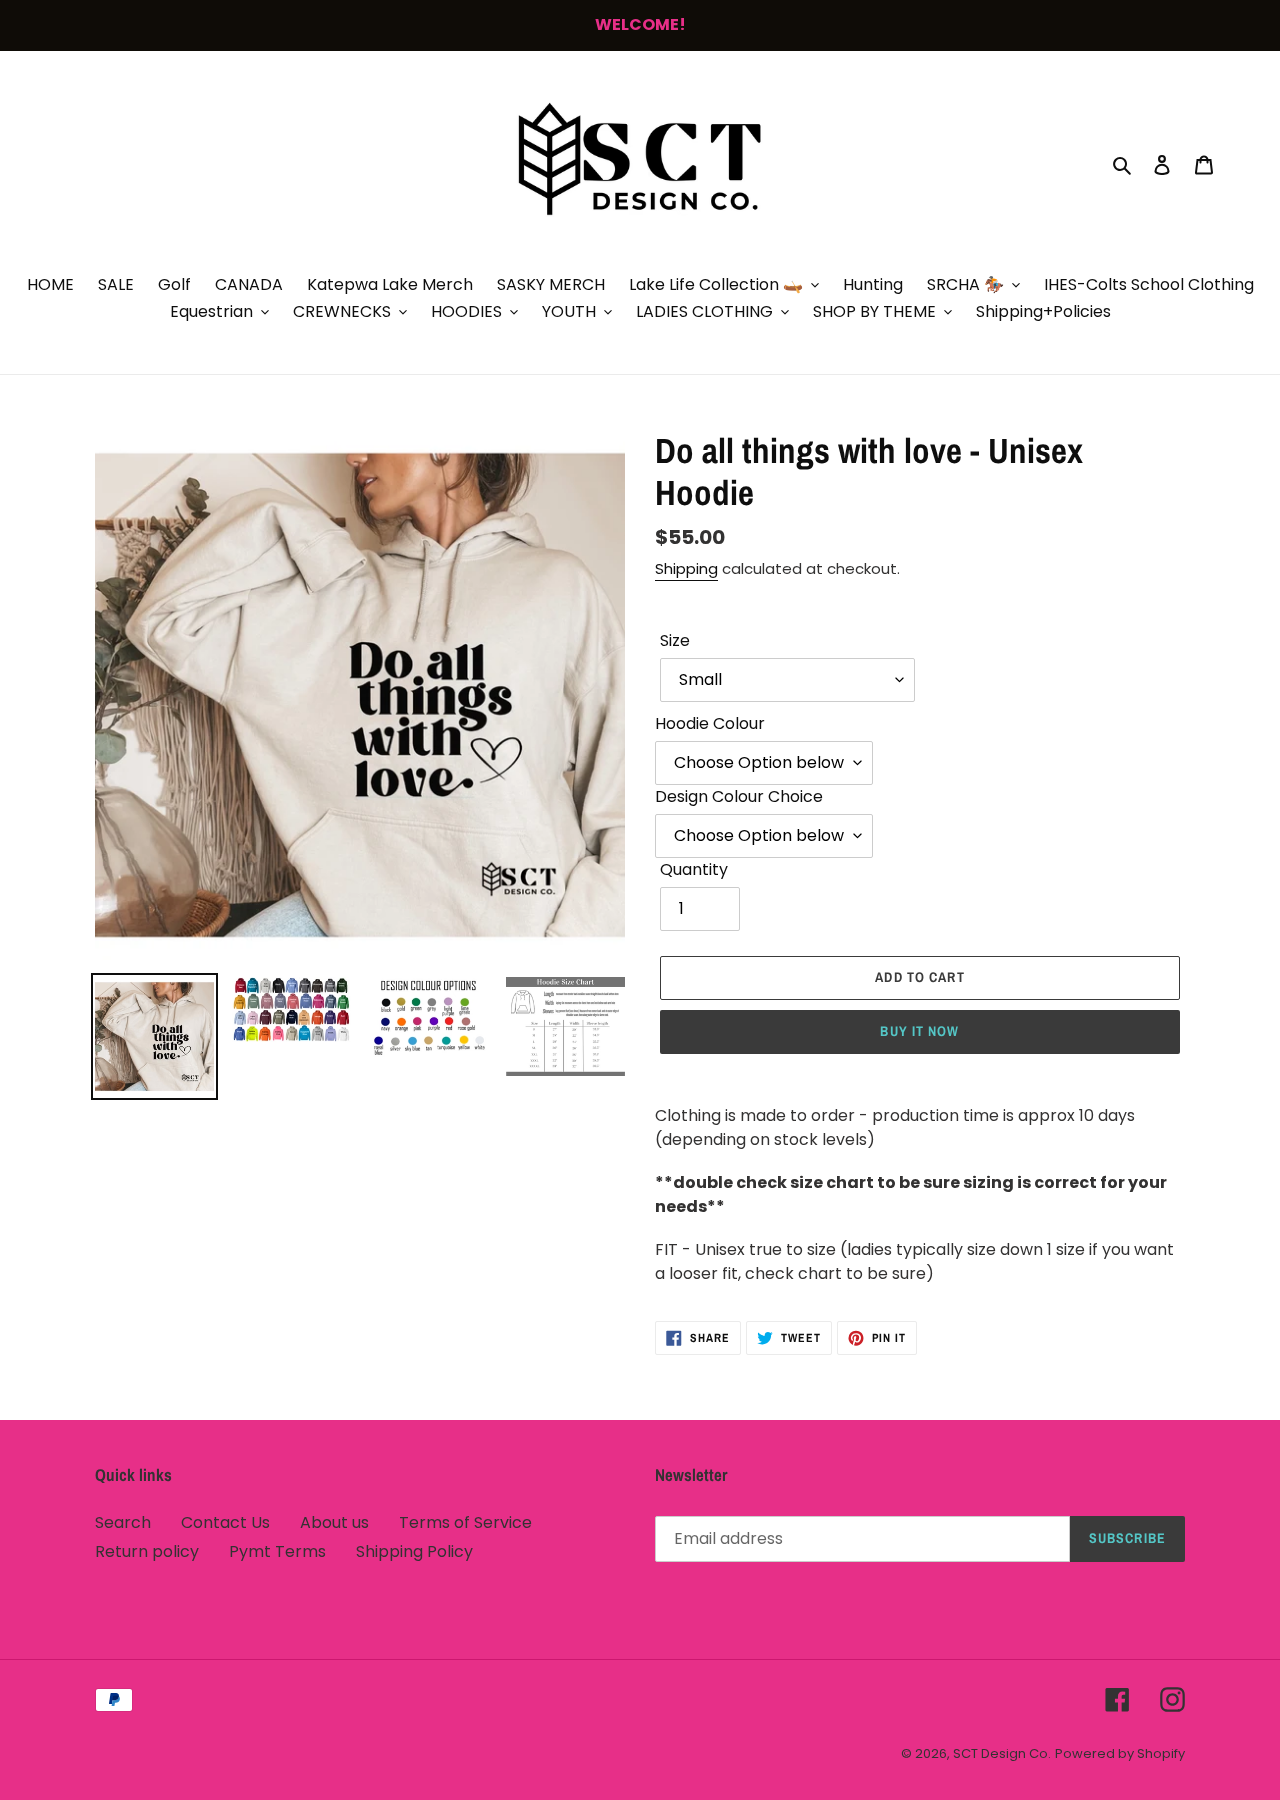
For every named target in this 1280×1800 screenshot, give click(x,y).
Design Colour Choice (739, 796)
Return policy (147, 1551)
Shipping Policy (414, 1551)
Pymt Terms (277, 1551)
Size (675, 640)
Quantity (694, 869)
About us (334, 1522)
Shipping (686, 568)
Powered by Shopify (1120, 1753)
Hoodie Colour (710, 723)
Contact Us (225, 1522)
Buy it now (919, 1031)
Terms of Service (465, 1522)
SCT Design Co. (1002, 1753)
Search (123, 1522)
